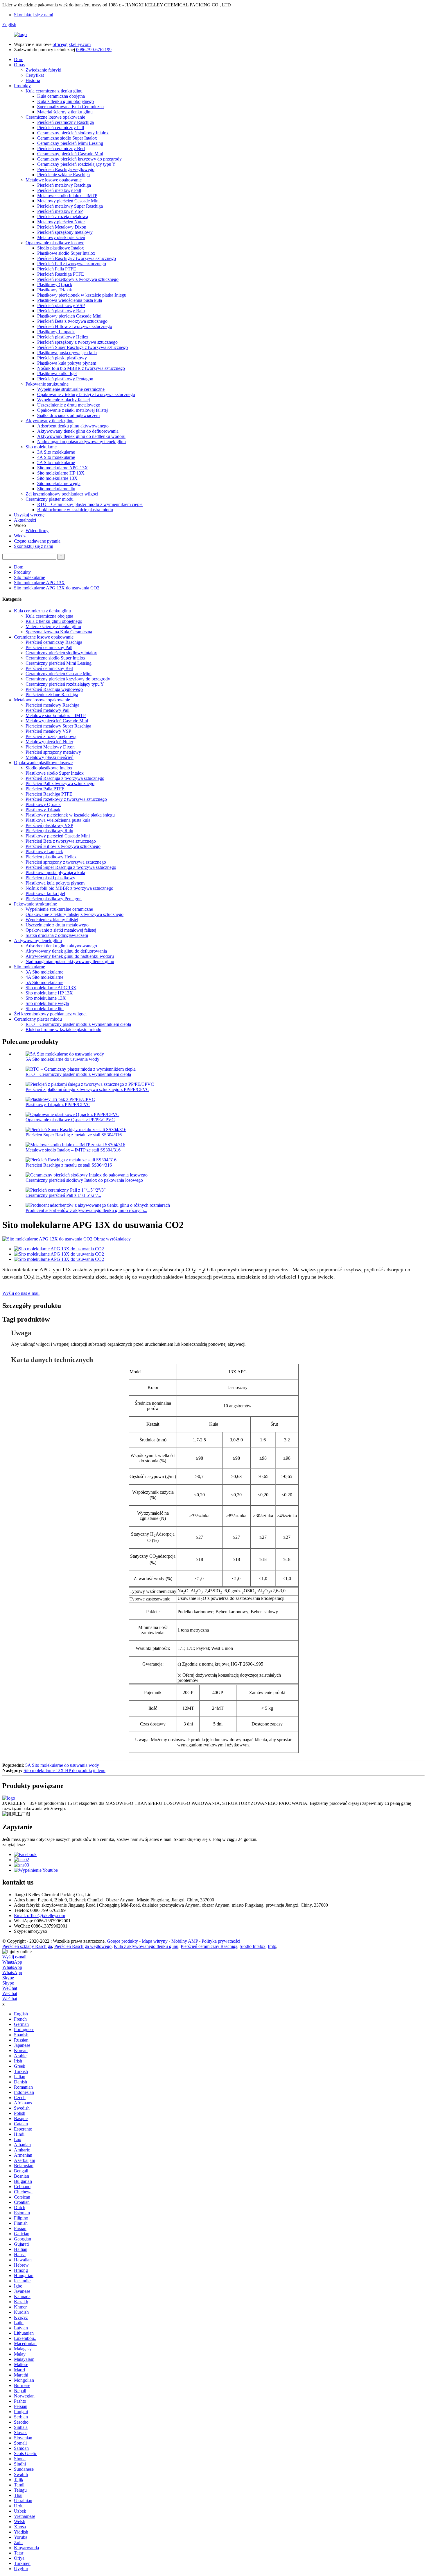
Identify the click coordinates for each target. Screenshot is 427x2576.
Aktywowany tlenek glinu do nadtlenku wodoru (81, 436)
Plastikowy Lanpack (56, 332)
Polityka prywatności (221, 1941)
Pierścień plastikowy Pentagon (65, 379)
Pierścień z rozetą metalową (63, 216)
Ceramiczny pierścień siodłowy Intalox (73, 133)
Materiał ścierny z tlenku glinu (65, 112)
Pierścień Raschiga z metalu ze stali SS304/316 (69, 1165)
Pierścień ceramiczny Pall (61, 128)
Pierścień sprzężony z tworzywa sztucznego (77, 342)
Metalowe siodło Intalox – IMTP (67, 196)
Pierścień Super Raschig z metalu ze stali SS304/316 (74, 1135)
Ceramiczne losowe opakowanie (55, 117)
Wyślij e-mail (14, 1957)
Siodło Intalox (253, 1946)
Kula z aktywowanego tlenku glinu (146, 1946)
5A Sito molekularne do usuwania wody (62, 1059)
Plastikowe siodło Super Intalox (66, 253)
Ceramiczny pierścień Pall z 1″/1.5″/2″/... (63, 1195)
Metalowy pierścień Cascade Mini (68, 201)
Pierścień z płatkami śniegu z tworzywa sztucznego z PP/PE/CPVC (87, 1089)
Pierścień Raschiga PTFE (61, 274)
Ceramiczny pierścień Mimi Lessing (70, 143)
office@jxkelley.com (72, 44)
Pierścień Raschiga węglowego (66, 169)
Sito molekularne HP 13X (61, 473)
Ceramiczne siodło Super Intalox (67, 138)
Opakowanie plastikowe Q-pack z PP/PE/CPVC (70, 1120)
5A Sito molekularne (56, 462)
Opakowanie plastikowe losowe (55, 243)
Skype (8, 1978)
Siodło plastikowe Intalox (61, 248)
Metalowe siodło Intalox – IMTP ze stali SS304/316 (73, 1150)
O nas (19, 65)
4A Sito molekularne (56, 457)
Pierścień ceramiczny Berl (61, 148)
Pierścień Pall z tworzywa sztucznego (72, 264)
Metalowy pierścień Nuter (61, 222)
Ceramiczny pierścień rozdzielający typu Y (76, 164)
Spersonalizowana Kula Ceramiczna (70, 107)
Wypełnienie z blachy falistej (63, 400)
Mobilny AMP (185, 1941)
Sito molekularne (41, 447)
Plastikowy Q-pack (55, 285)
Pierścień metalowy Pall (59, 190)
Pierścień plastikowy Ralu (61, 311)
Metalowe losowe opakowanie (54, 180)
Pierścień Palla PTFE (57, 269)
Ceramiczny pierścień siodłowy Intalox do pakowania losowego (84, 1180)
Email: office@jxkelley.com (40, 1915)
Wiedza (21, 536)
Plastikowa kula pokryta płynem (67, 363)
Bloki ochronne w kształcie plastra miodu (75, 510)
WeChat (10, 1988)
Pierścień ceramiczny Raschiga (66, 122)
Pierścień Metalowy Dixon (62, 227)
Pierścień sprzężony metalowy (65, 232)
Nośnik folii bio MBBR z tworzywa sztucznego (81, 368)
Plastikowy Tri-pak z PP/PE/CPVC (58, 1105)
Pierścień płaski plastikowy (62, 358)
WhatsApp (12, 1962)
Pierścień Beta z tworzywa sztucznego (72, 321)
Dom (19, 59)
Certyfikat (35, 75)
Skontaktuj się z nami (34, 15)
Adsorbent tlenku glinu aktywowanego (73, 426)
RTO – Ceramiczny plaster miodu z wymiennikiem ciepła (90, 504)
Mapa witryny (155, 1941)
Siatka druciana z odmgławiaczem (68, 415)
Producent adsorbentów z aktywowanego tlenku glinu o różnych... (86, 1210)
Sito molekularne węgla (59, 483)
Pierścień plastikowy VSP (61, 305)
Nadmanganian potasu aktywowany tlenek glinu (81, 442)
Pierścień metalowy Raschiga (64, 185)
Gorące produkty (122, 1941)
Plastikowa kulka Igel (57, 374)
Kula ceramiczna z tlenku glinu (54, 91)
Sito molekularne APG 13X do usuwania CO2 (57, 588)
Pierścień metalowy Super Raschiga (70, 206)
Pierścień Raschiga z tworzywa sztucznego (77, 258)
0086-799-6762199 (94, 50)
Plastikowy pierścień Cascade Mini (69, 316)
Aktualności (25, 520)
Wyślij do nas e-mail (21, 1293)
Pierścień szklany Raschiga (27, 1946)
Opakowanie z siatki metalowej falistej (72, 410)
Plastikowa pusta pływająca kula (67, 353)
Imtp (272, 1946)
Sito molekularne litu (56, 489)
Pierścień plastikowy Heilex (63, 337)
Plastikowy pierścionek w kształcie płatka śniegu (82, 295)
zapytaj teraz (14, 1845)
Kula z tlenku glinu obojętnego (66, 101)
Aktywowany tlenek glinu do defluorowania (78, 431)
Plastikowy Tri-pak (55, 290)
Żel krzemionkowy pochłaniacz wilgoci (62, 494)
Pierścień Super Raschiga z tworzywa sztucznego (82, 347)
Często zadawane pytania (37, 541)
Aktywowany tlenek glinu (50, 421)
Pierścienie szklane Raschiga (63, 175)
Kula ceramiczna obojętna (61, 96)
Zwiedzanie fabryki (43, 70)
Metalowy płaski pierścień (61, 237)
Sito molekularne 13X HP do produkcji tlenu (64, 1770)
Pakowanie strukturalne (47, 384)
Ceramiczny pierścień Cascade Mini (70, 154)
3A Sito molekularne (56, 452)
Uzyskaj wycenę (29, 515)
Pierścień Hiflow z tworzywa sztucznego (75, 326)
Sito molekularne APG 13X (63, 468)
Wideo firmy (37, 531)
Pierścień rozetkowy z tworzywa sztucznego (78, 279)
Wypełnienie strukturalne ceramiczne (71, 389)
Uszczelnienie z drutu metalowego (69, 405)
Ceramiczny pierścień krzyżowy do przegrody (79, 159)
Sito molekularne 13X (57, 478)
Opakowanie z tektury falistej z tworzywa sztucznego (86, 394)
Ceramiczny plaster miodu (50, 499)
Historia (33, 80)
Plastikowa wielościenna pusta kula (70, 300)
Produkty (22, 86)
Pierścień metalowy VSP (60, 211)
